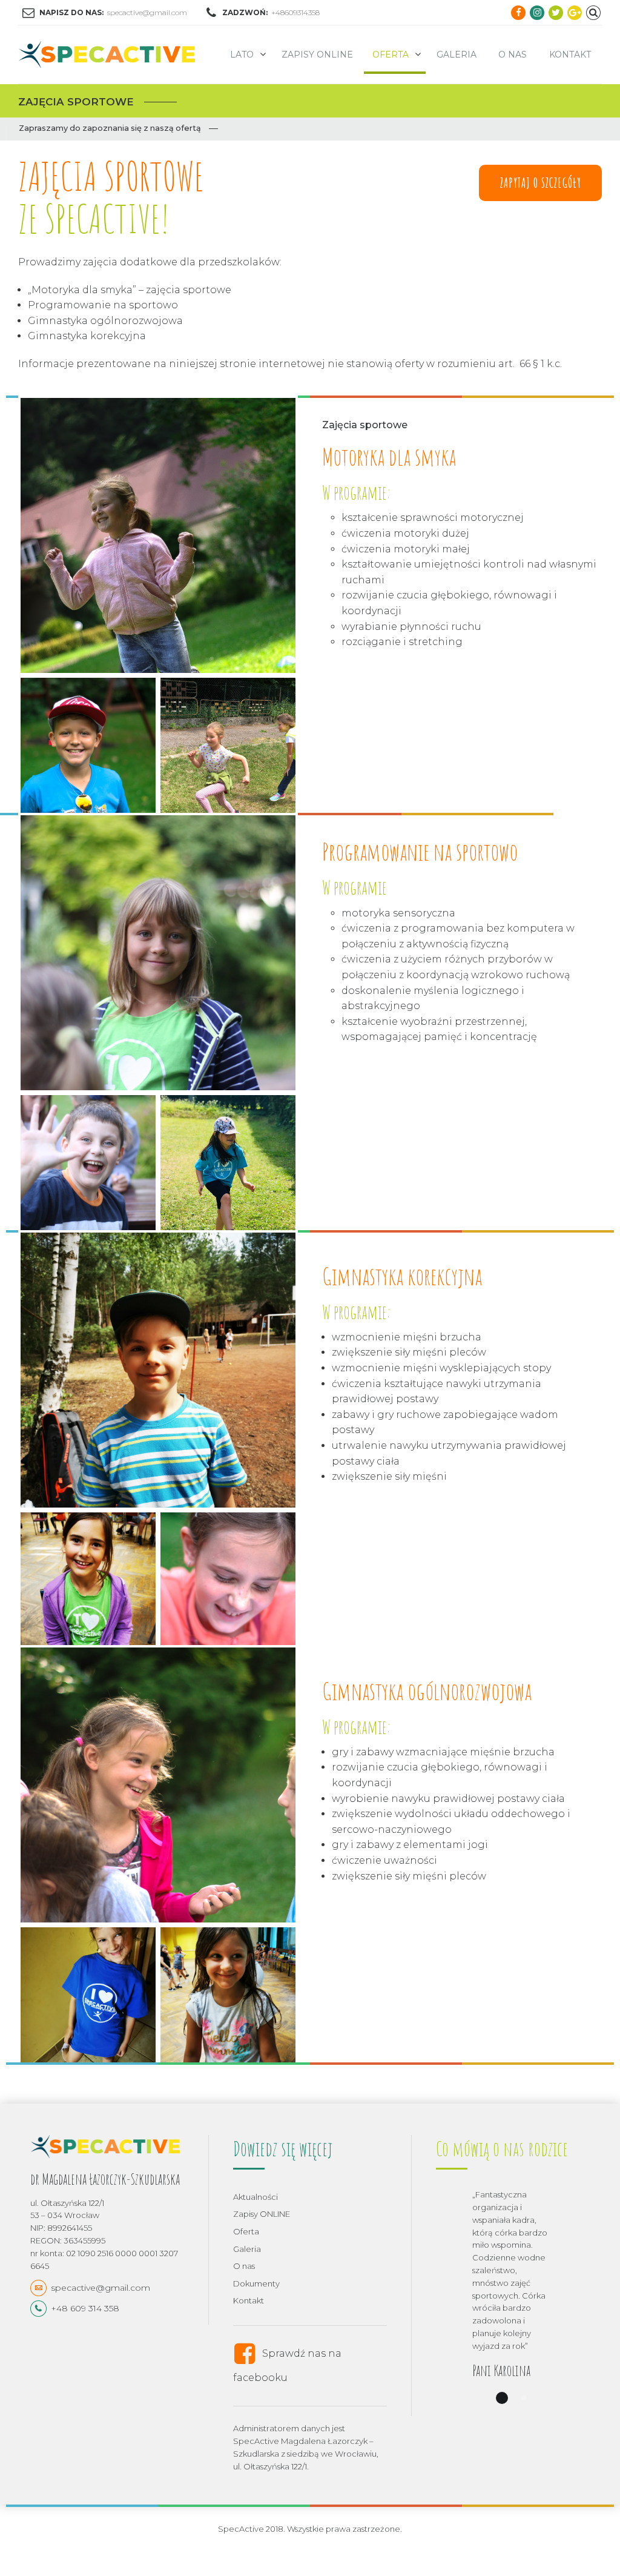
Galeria (457, 55)
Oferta (391, 55)
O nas (513, 55)
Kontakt (570, 55)
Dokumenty (256, 2283)
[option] (513, 2302)
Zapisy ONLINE (317, 55)
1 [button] (502, 2398)
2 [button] (524, 2398)
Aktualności (256, 2197)
